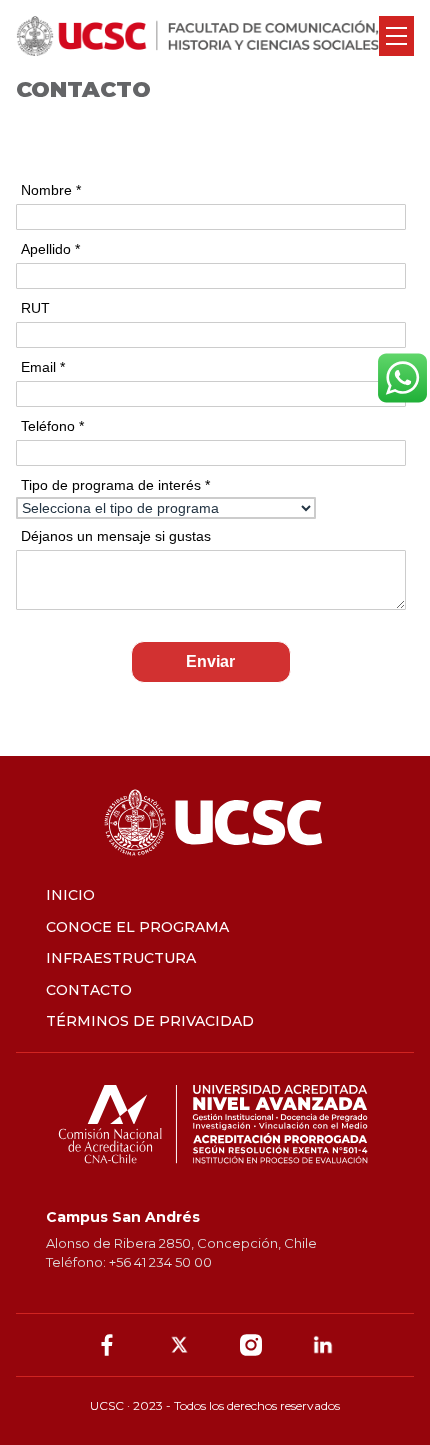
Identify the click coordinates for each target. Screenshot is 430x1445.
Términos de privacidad (150, 1021)
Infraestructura (121, 958)
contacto (89, 990)
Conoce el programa (137, 927)
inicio (70, 895)
